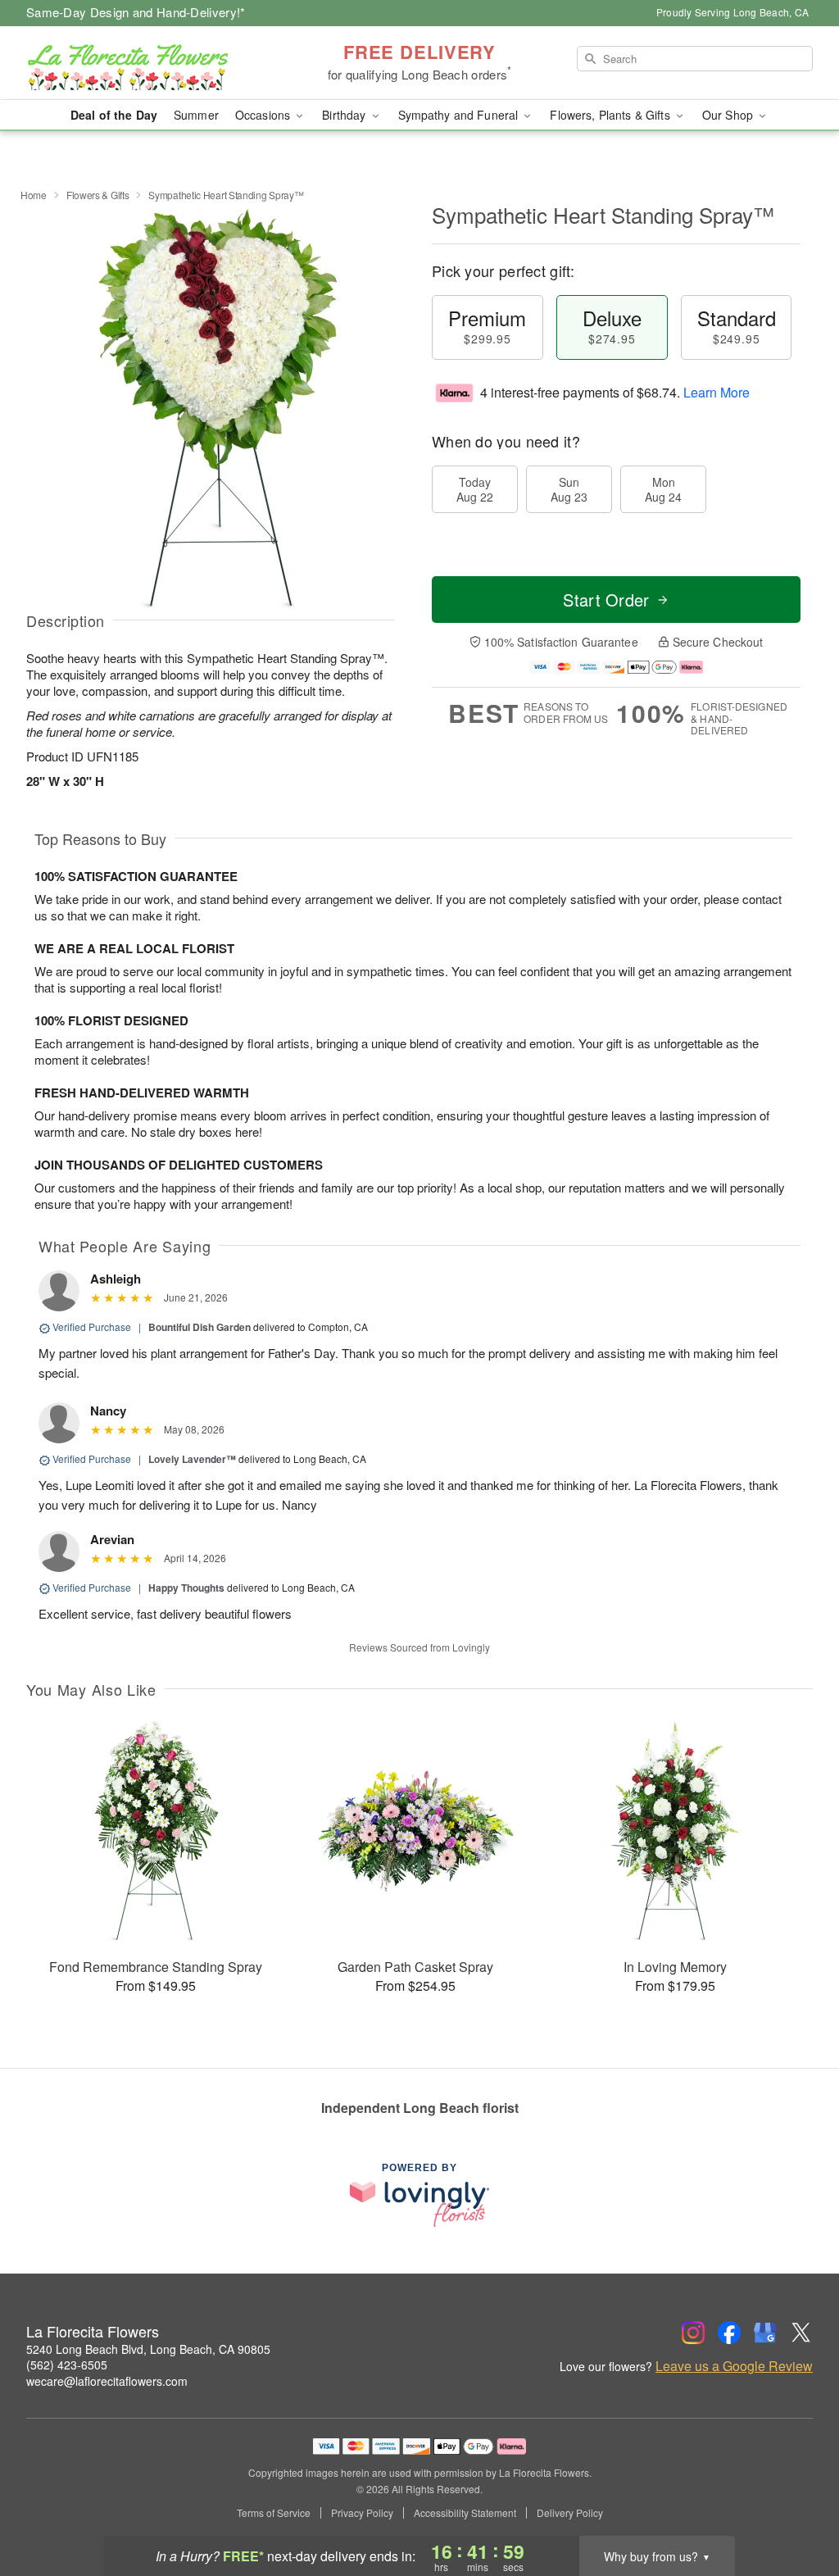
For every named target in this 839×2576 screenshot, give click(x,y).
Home (34, 195)
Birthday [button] (345, 115)
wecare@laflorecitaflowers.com (107, 2381)
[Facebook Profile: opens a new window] (729, 2333)
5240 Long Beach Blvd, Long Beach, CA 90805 (148, 2349)
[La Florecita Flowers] (144, 63)
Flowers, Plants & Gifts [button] (611, 115)
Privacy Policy (362, 2513)
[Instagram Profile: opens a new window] (693, 2333)
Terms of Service (274, 2513)
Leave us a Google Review (734, 2366)
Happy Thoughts (186, 1588)
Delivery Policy (570, 2513)
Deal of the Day (114, 115)
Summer (196, 115)
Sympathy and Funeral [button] (460, 115)
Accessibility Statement (465, 2513)
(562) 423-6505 (67, 2365)
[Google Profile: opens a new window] (765, 2333)
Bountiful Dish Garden (200, 1327)
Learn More (717, 392)
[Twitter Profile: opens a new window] (801, 2333)
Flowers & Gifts (98, 195)
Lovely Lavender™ (192, 1459)
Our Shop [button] (729, 115)
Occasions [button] (264, 115)
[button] (796, 2506)
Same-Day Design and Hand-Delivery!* (136, 12)
